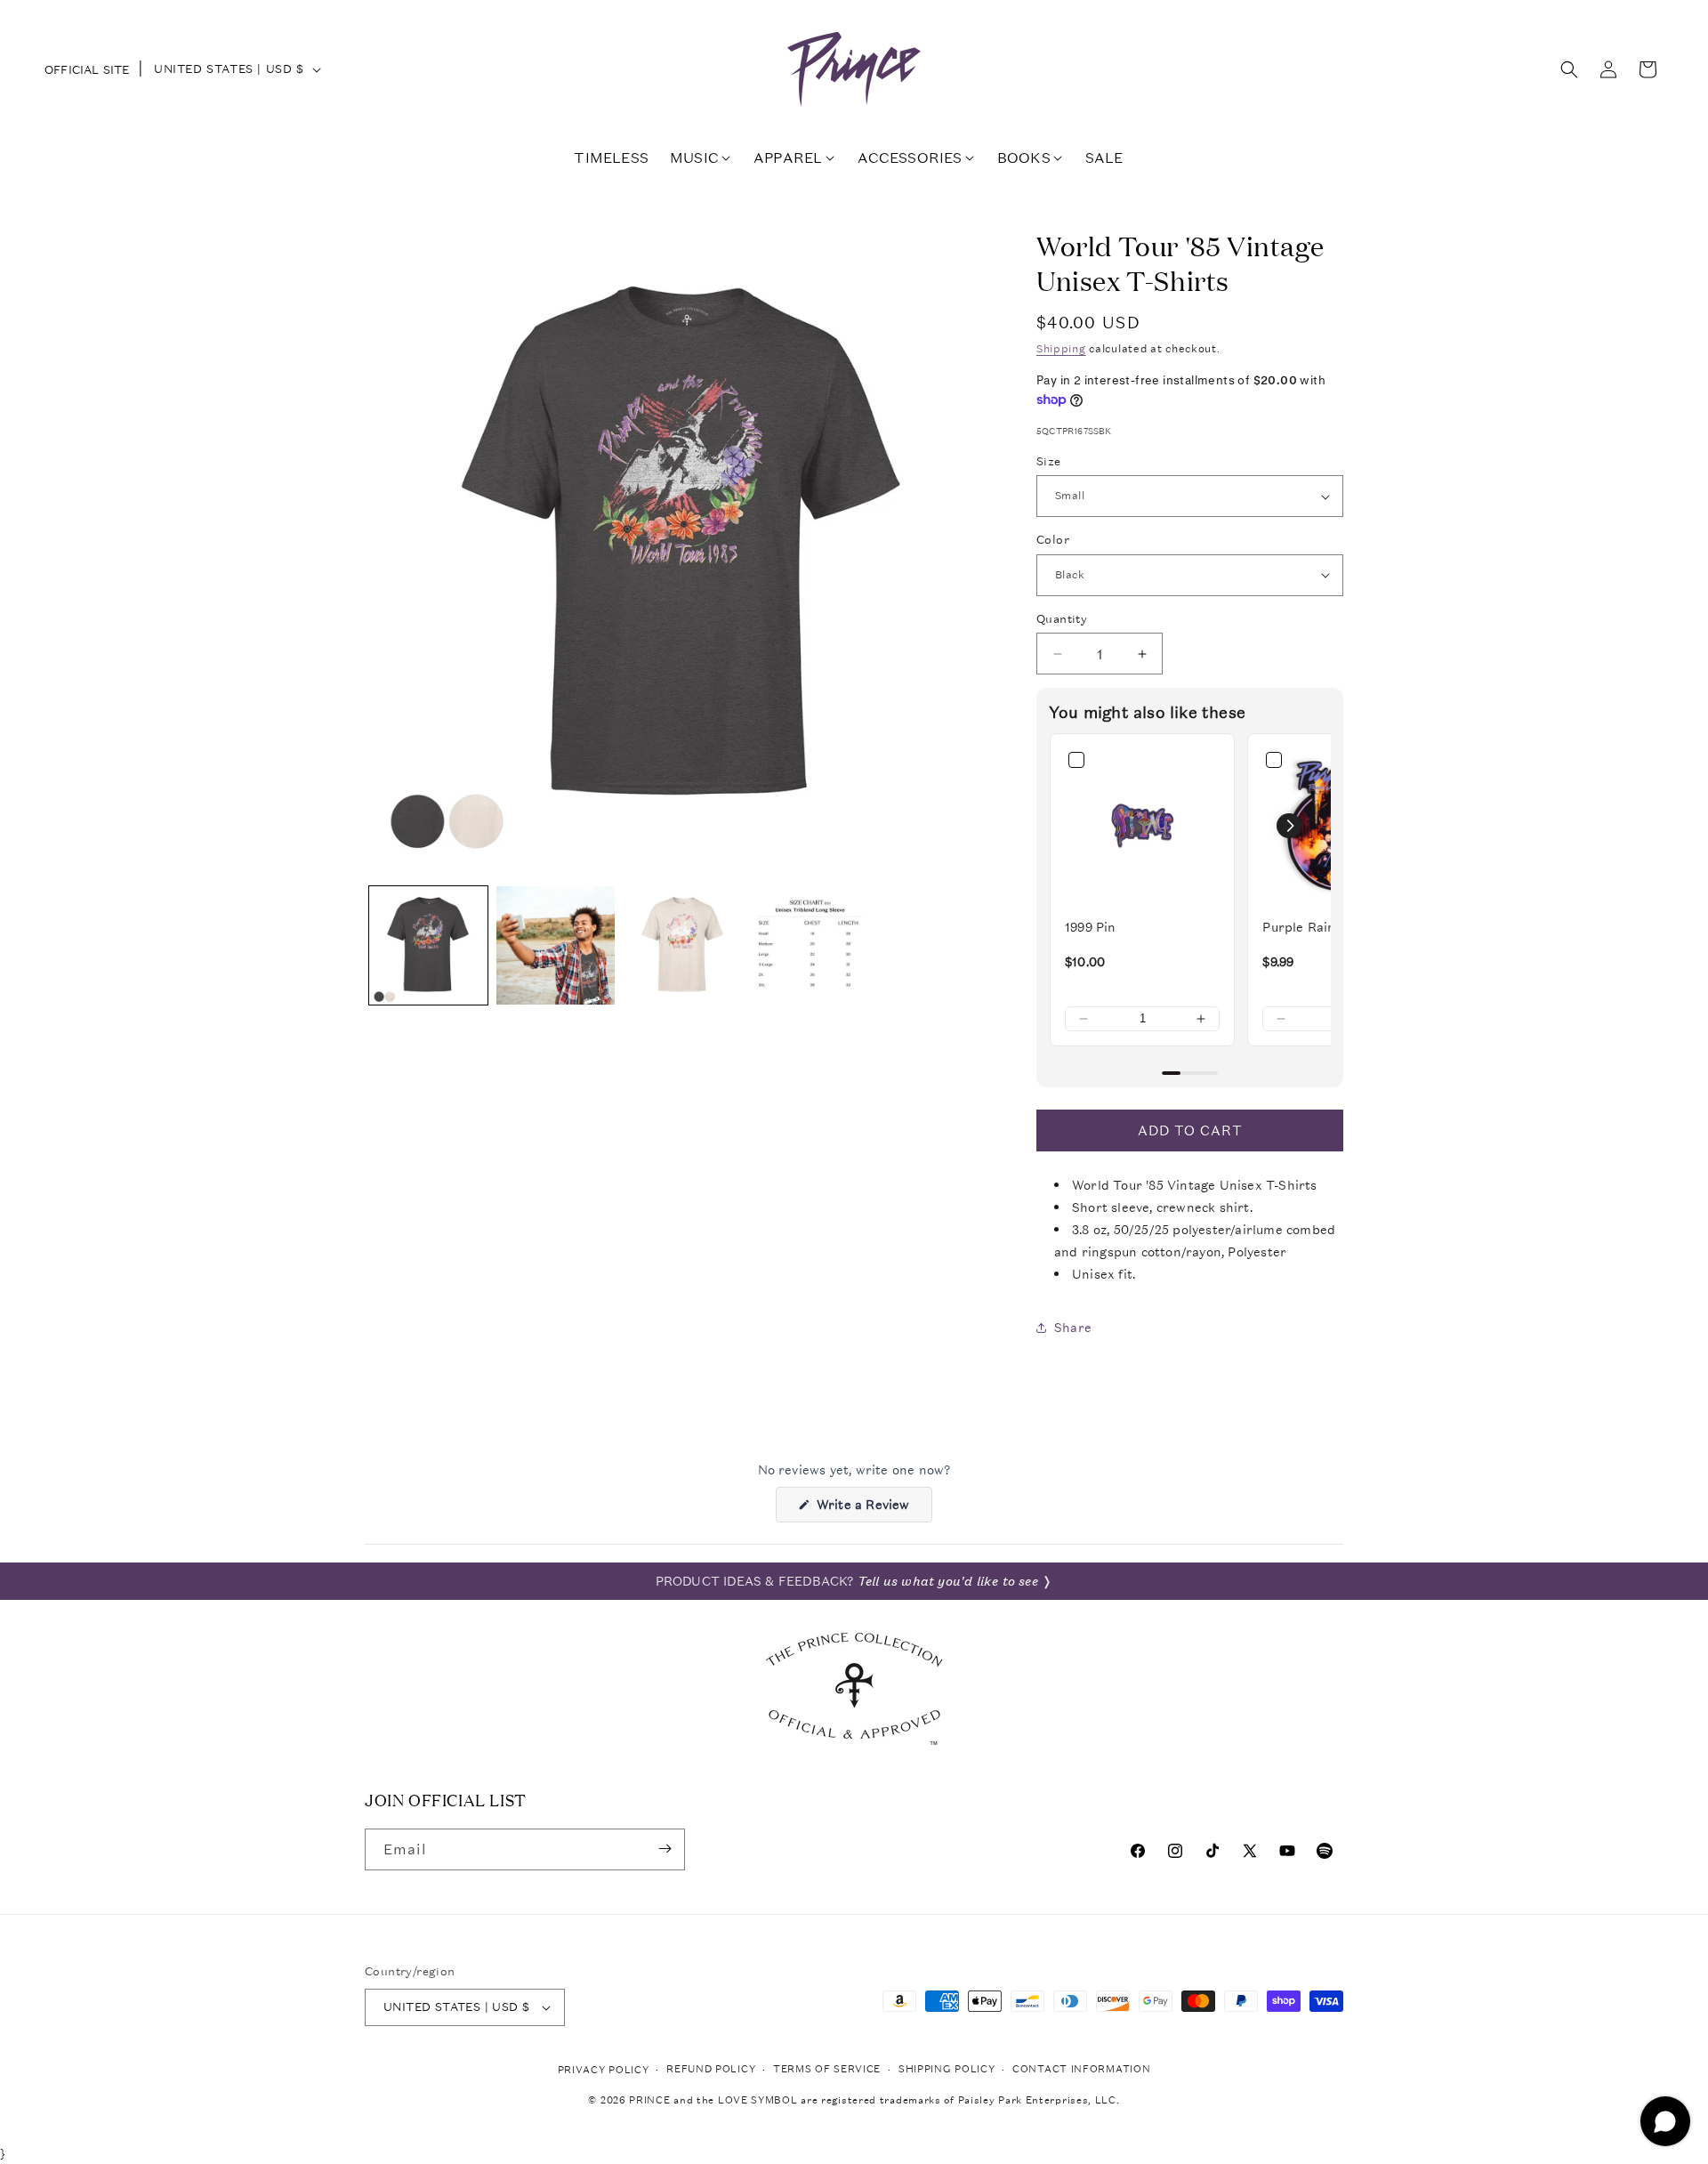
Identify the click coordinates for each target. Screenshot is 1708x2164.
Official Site (87, 70)
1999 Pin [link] (1091, 927)
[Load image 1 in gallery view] (428, 945)
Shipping (1061, 349)
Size (1049, 461)
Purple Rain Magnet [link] (1325, 927)
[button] (1569, 69)
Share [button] (1073, 1327)
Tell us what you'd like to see (948, 1581)
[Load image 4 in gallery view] (810, 945)
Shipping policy (947, 2069)
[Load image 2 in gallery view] (556, 945)
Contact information (1081, 2069)
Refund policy (711, 2069)
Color (1053, 540)
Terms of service (827, 2069)
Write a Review (872, 1509)
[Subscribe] (665, 1849)
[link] (1142, 826)
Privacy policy (604, 2070)
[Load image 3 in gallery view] (683, 945)
